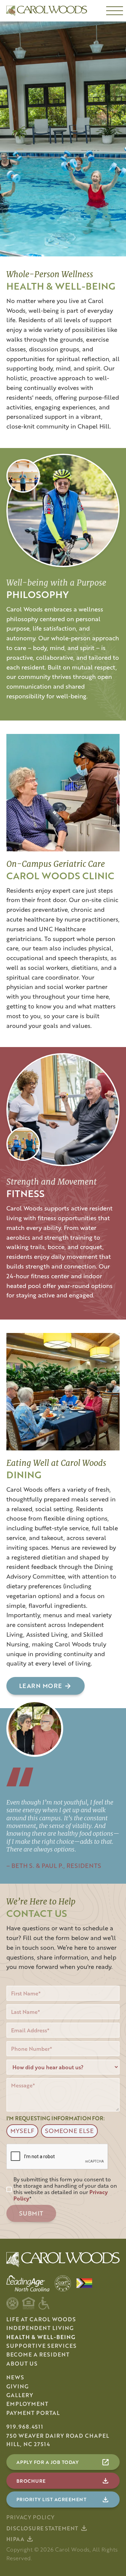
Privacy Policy (31, 2517)
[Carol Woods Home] (45, 11)
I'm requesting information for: (56, 2118)
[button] (115, 11)
